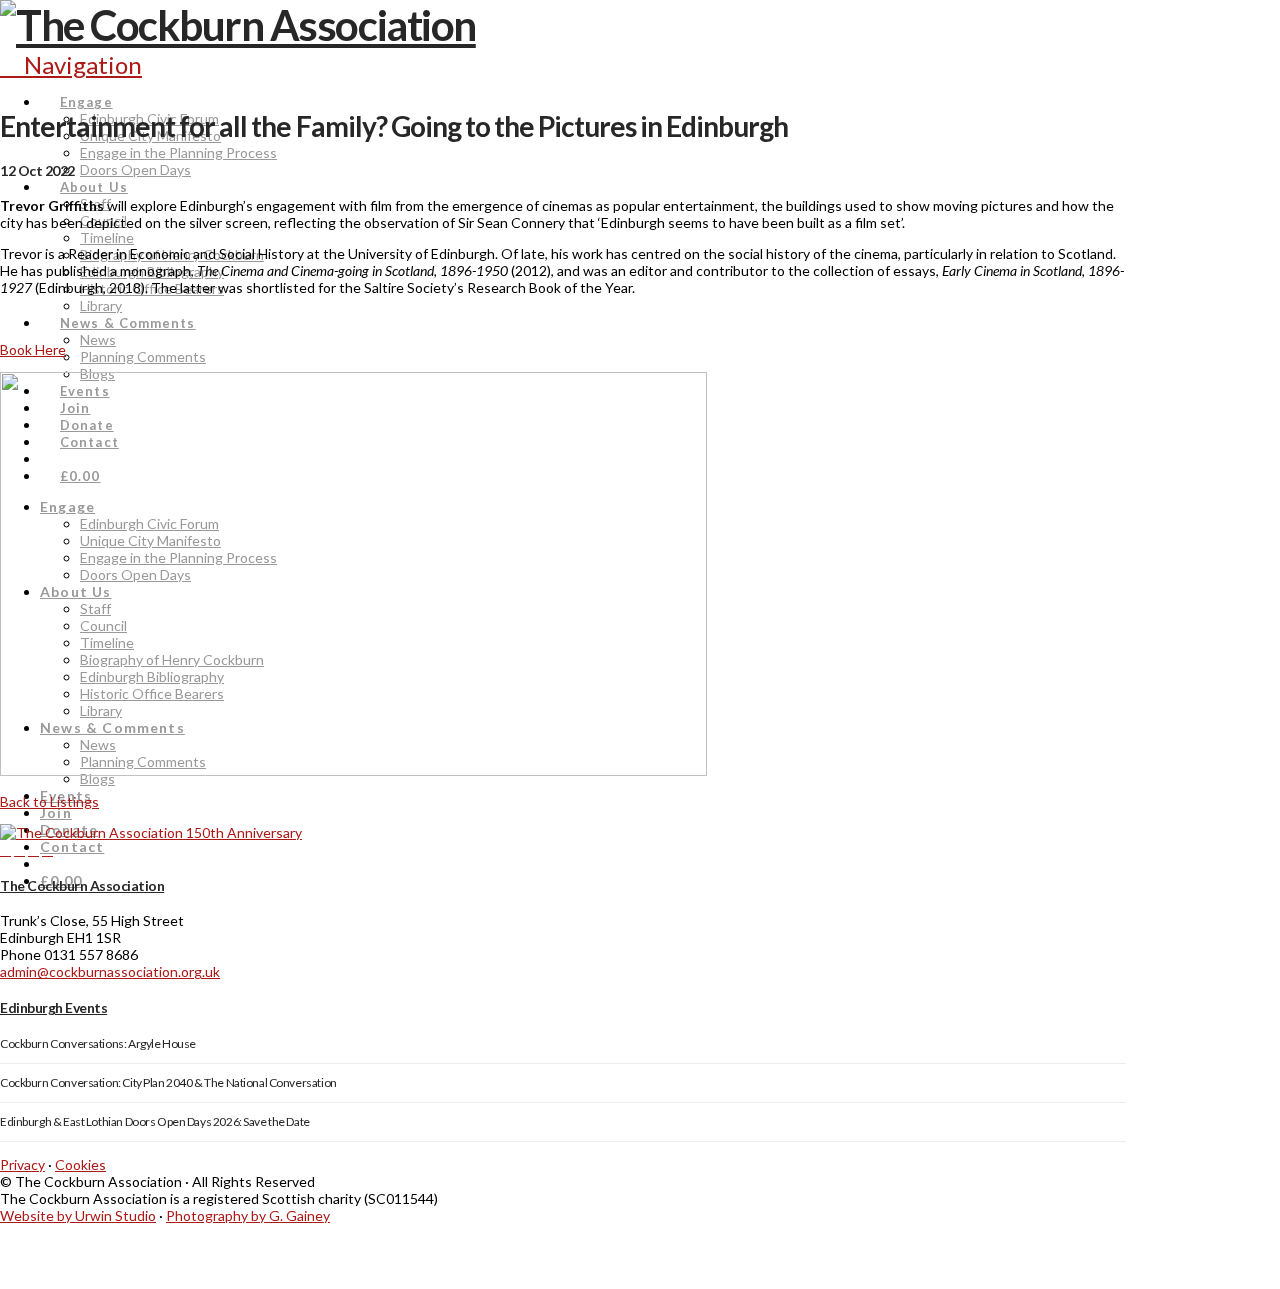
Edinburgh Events (53, 1007)
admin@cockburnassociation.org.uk (110, 971)
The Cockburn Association (82, 885)
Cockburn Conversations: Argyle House (98, 1043)
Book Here (33, 349)
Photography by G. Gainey (248, 1215)
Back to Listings (49, 801)
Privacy (22, 1164)
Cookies (80, 1164)
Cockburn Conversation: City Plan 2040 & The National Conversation (168, 1082)
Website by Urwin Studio (78, 1215)
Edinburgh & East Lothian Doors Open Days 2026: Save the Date (155, 1121)
